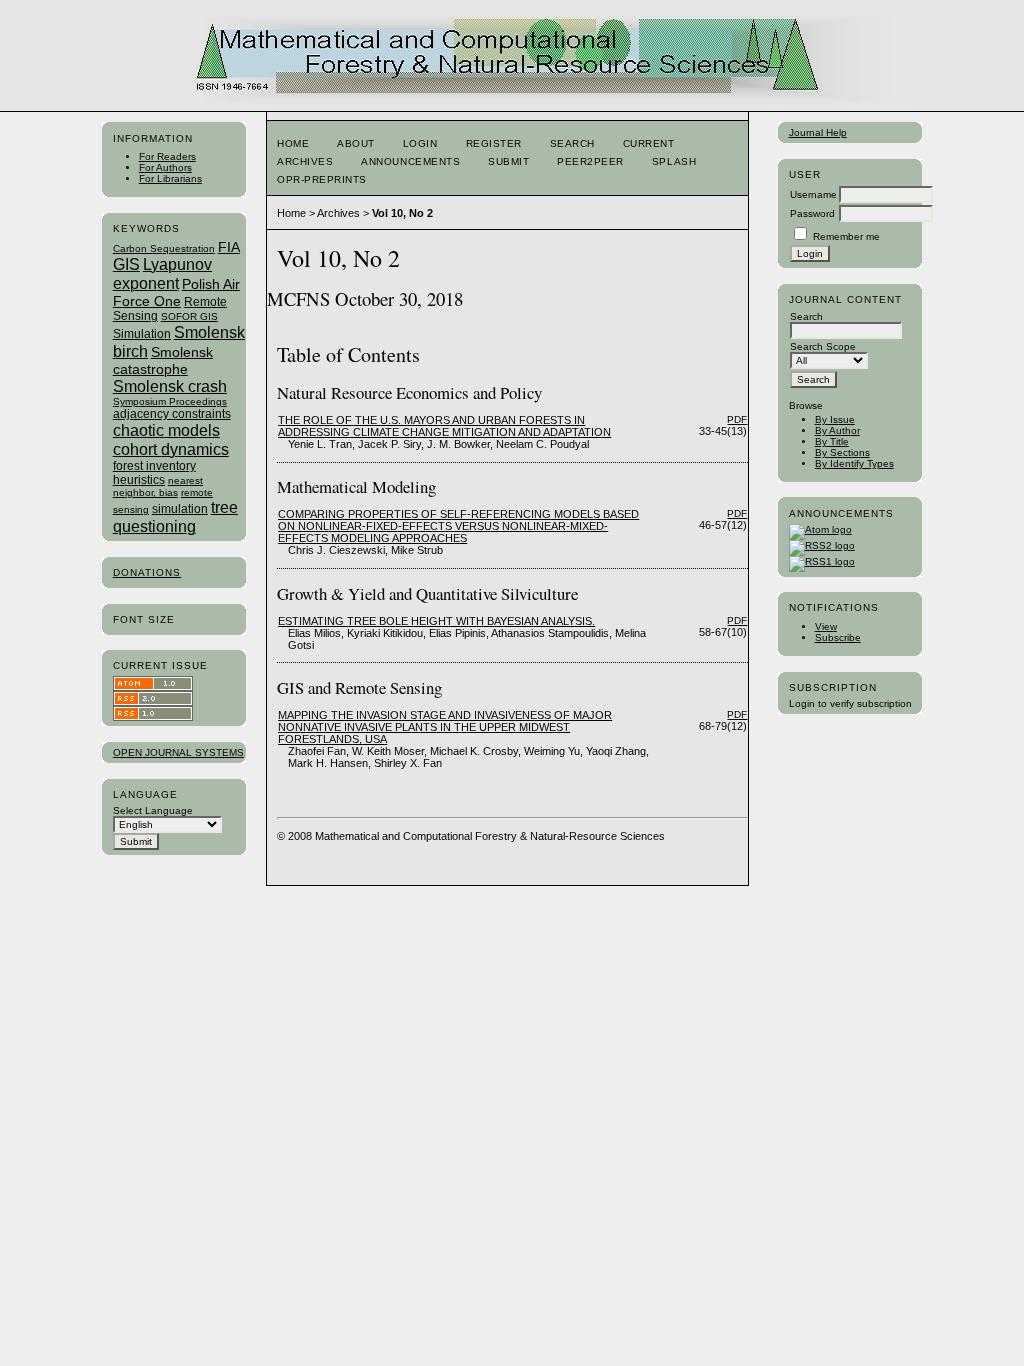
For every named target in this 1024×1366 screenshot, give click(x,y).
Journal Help (818, 132)
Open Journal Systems (178, 752)
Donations (147, 572)
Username (813, 194)
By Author (837, 430)
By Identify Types (854, 463)
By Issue (835, 419)
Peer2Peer (590, 161)
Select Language (153, 810)
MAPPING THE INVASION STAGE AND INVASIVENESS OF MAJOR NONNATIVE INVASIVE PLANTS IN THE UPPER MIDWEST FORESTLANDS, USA (445, 727)
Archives (305, 161)
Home (293, 143)
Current (649, 143)
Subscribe (838, 637)
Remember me (846, 236)
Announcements (410, 161)
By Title (832, 441)
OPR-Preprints (322, 179)
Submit (508, 161)
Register (494, 143)
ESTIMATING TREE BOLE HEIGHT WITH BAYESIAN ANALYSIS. (436, 621)
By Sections (842, 452)
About (356, 143)
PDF (737, 419)
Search (572, 143)
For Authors (165, 167)
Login (420, 143)
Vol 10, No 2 (402, 213)
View (826, 626)
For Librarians (170, 178)
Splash (674, 161)
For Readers (167, 156)
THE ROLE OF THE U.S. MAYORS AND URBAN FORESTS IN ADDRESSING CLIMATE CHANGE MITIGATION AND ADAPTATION (444, 426)
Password (812, 213)
